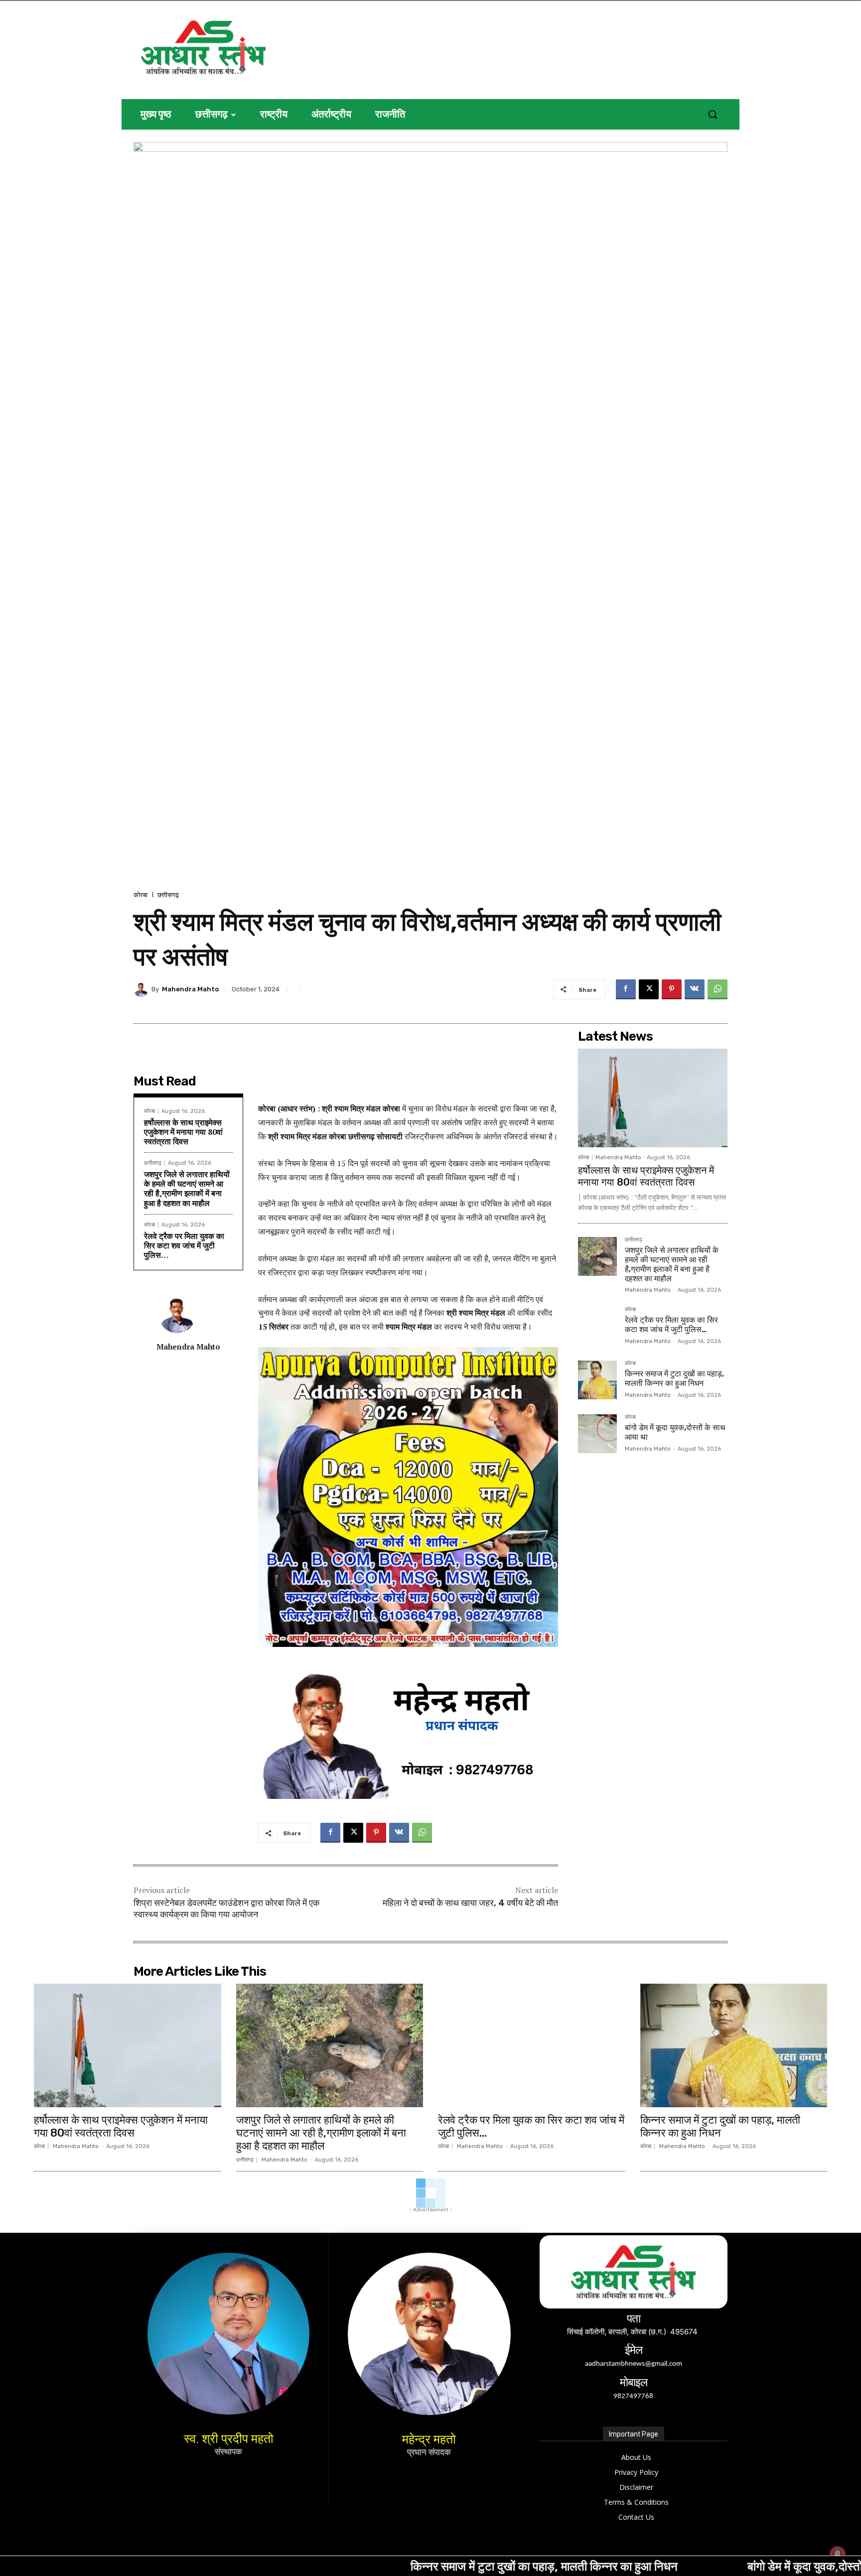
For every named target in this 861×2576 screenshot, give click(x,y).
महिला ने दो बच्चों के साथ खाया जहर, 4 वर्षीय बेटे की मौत (470, 1903)
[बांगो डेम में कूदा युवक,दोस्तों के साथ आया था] (597, 1434)
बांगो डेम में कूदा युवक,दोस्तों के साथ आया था (697, 2566)
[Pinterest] (672, 989)
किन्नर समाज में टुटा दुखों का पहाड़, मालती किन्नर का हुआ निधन (674, 1378)
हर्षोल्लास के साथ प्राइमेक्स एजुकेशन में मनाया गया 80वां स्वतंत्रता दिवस (183, 1132)
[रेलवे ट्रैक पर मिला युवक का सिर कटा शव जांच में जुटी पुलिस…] (597, 1326)
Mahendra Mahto (190, 989)
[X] (649, 989)
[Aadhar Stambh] (237, 47)
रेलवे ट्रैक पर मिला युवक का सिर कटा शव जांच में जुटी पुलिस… (184, 1245)
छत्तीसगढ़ (168, 895)
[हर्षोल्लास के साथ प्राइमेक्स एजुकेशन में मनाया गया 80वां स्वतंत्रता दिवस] (653, 1098)
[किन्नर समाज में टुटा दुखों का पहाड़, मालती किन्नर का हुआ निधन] (597, 1380)
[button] (713, 114)
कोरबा (141, 895)
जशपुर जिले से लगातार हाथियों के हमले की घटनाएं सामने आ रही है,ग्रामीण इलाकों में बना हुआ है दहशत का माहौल (187, 1189)
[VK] (695, 989)
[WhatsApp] (717, 989)
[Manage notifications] (838, 2554)
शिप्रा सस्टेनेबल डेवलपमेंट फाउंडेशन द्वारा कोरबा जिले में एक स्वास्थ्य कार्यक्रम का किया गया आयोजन (226, 1909)
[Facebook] (626, 989)
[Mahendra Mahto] (143, 989)
